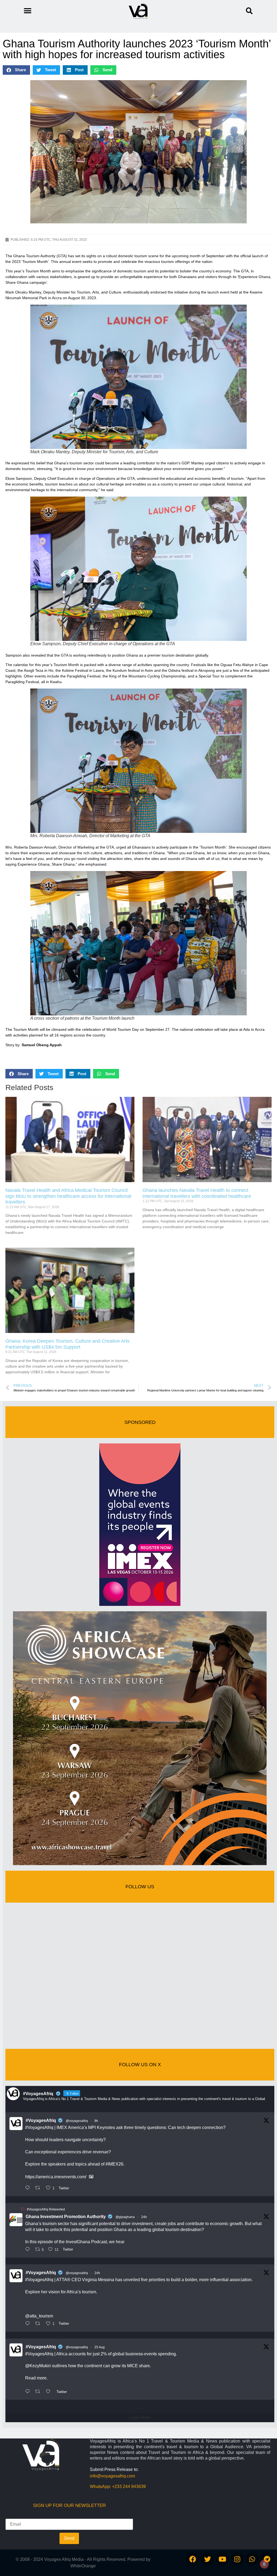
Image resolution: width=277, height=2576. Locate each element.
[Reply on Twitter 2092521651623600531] (29, 2188)
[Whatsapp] (252, 2559)
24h (144, 2217)
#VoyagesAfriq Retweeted (46, 2209)
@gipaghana (125, 2217)
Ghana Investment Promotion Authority (66, 2217)
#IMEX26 (114, 2164)
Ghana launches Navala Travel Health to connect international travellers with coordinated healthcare (197, 1193)
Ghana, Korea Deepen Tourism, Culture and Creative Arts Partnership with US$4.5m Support (67, 1344)
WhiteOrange (83, 2566)
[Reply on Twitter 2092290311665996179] (29, 2324)
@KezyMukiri (38, 2366)
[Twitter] (207, 2559)
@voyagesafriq (77, 2121)
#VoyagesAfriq (41, 2120)
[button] (249, 11)
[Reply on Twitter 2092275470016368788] (29, 2392)
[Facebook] (193, 2559)
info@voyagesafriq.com (112, 2476)
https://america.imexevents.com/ (56, 2177)
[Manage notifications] (264, 2564)
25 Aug (100, 2347)
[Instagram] (237, 2559)
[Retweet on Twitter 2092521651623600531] (39, 2188)
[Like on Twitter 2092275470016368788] (50, 2392)
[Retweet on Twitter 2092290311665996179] (39, 2324)
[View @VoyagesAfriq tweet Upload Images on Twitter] (91, 2177)
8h (96, 2121)
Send (69, 2538)
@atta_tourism (39, 2316)
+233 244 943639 (129, 2487)
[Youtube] (222, 2559)
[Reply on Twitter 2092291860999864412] (29, 2250)
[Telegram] (267, 2559)
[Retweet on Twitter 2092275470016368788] (39, 2392)
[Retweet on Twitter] (23, 2209)
